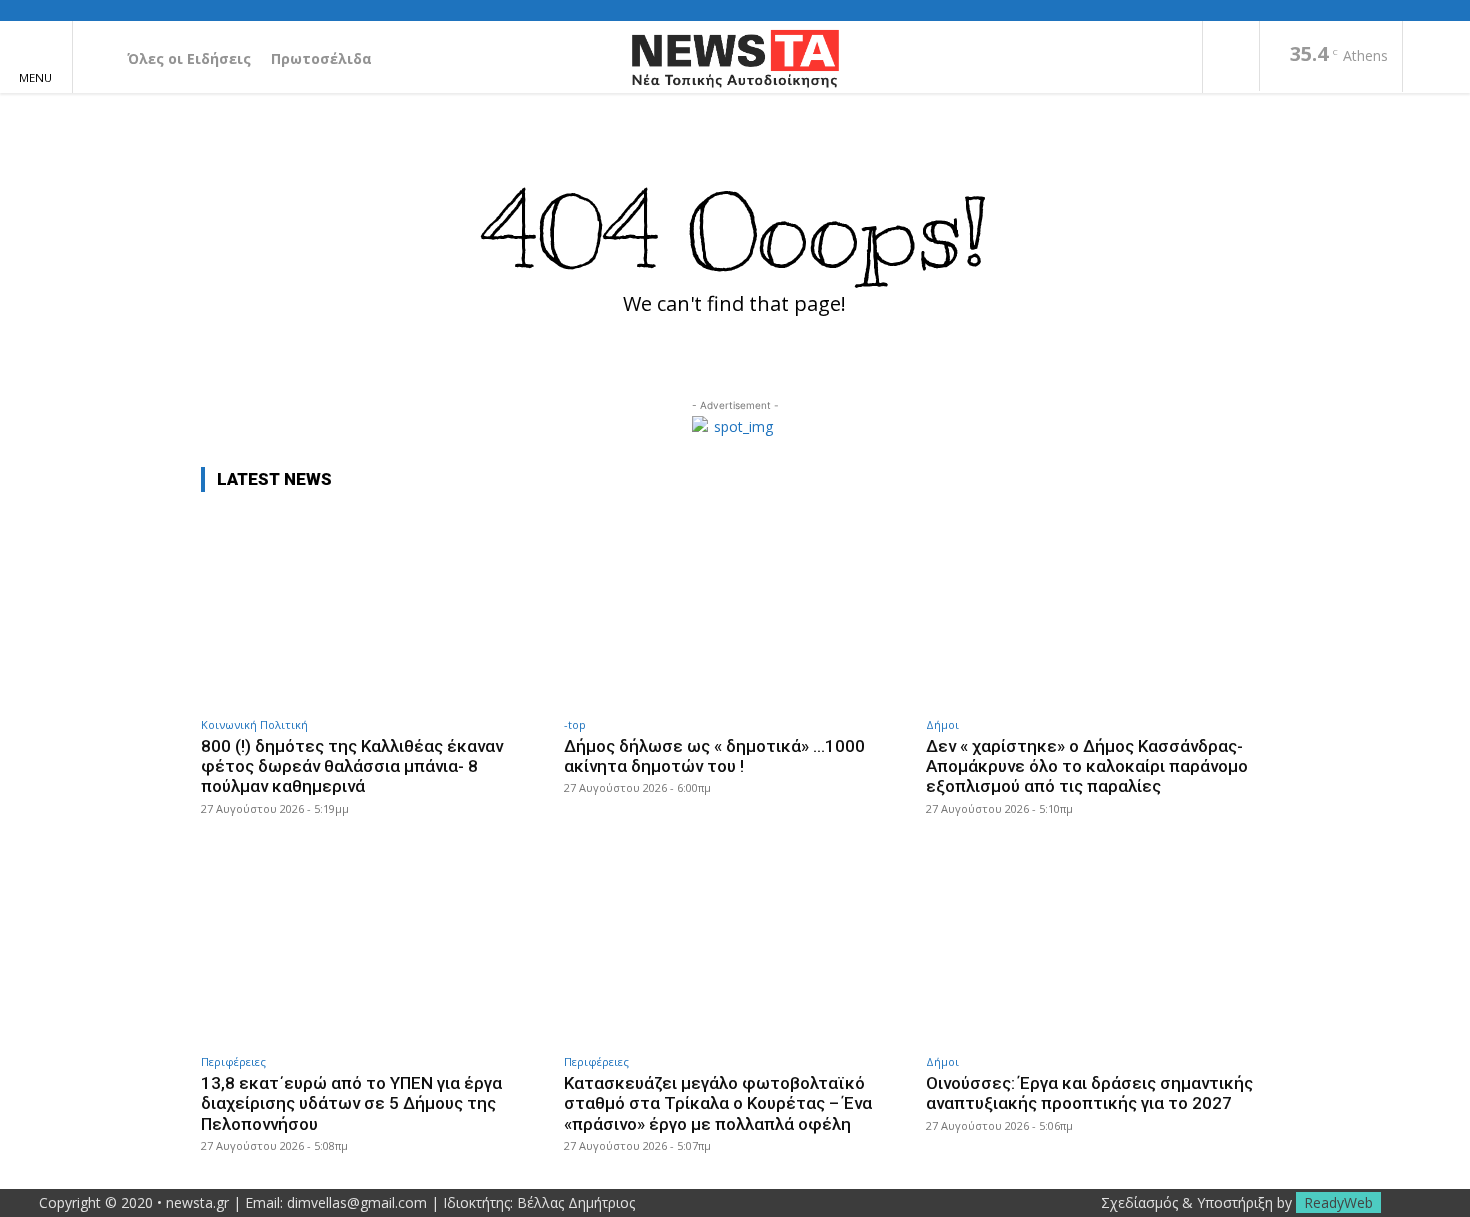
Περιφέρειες (233, 1061)
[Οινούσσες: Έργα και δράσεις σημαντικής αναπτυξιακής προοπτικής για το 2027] (1097, 945)
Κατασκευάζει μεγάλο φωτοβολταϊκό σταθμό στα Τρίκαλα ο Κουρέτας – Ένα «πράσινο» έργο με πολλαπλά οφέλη (718, 1103)
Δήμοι (942, 724)
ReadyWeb (1338, 1202)
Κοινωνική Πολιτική (254, 724)
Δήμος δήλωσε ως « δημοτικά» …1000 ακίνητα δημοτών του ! (714, 756)
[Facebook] (1231, 58)
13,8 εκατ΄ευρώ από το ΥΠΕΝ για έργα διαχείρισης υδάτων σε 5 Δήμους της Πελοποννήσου (351, 1103)
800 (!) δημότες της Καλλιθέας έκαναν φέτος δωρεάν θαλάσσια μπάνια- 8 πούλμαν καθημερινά (352, 766)
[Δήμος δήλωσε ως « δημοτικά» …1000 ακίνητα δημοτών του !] (735, 607)
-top (575, 724)
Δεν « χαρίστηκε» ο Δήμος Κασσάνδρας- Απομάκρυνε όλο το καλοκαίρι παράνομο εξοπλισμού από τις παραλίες (1087, 766)
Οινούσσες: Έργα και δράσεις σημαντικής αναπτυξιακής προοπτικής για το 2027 (1089, 1093)
